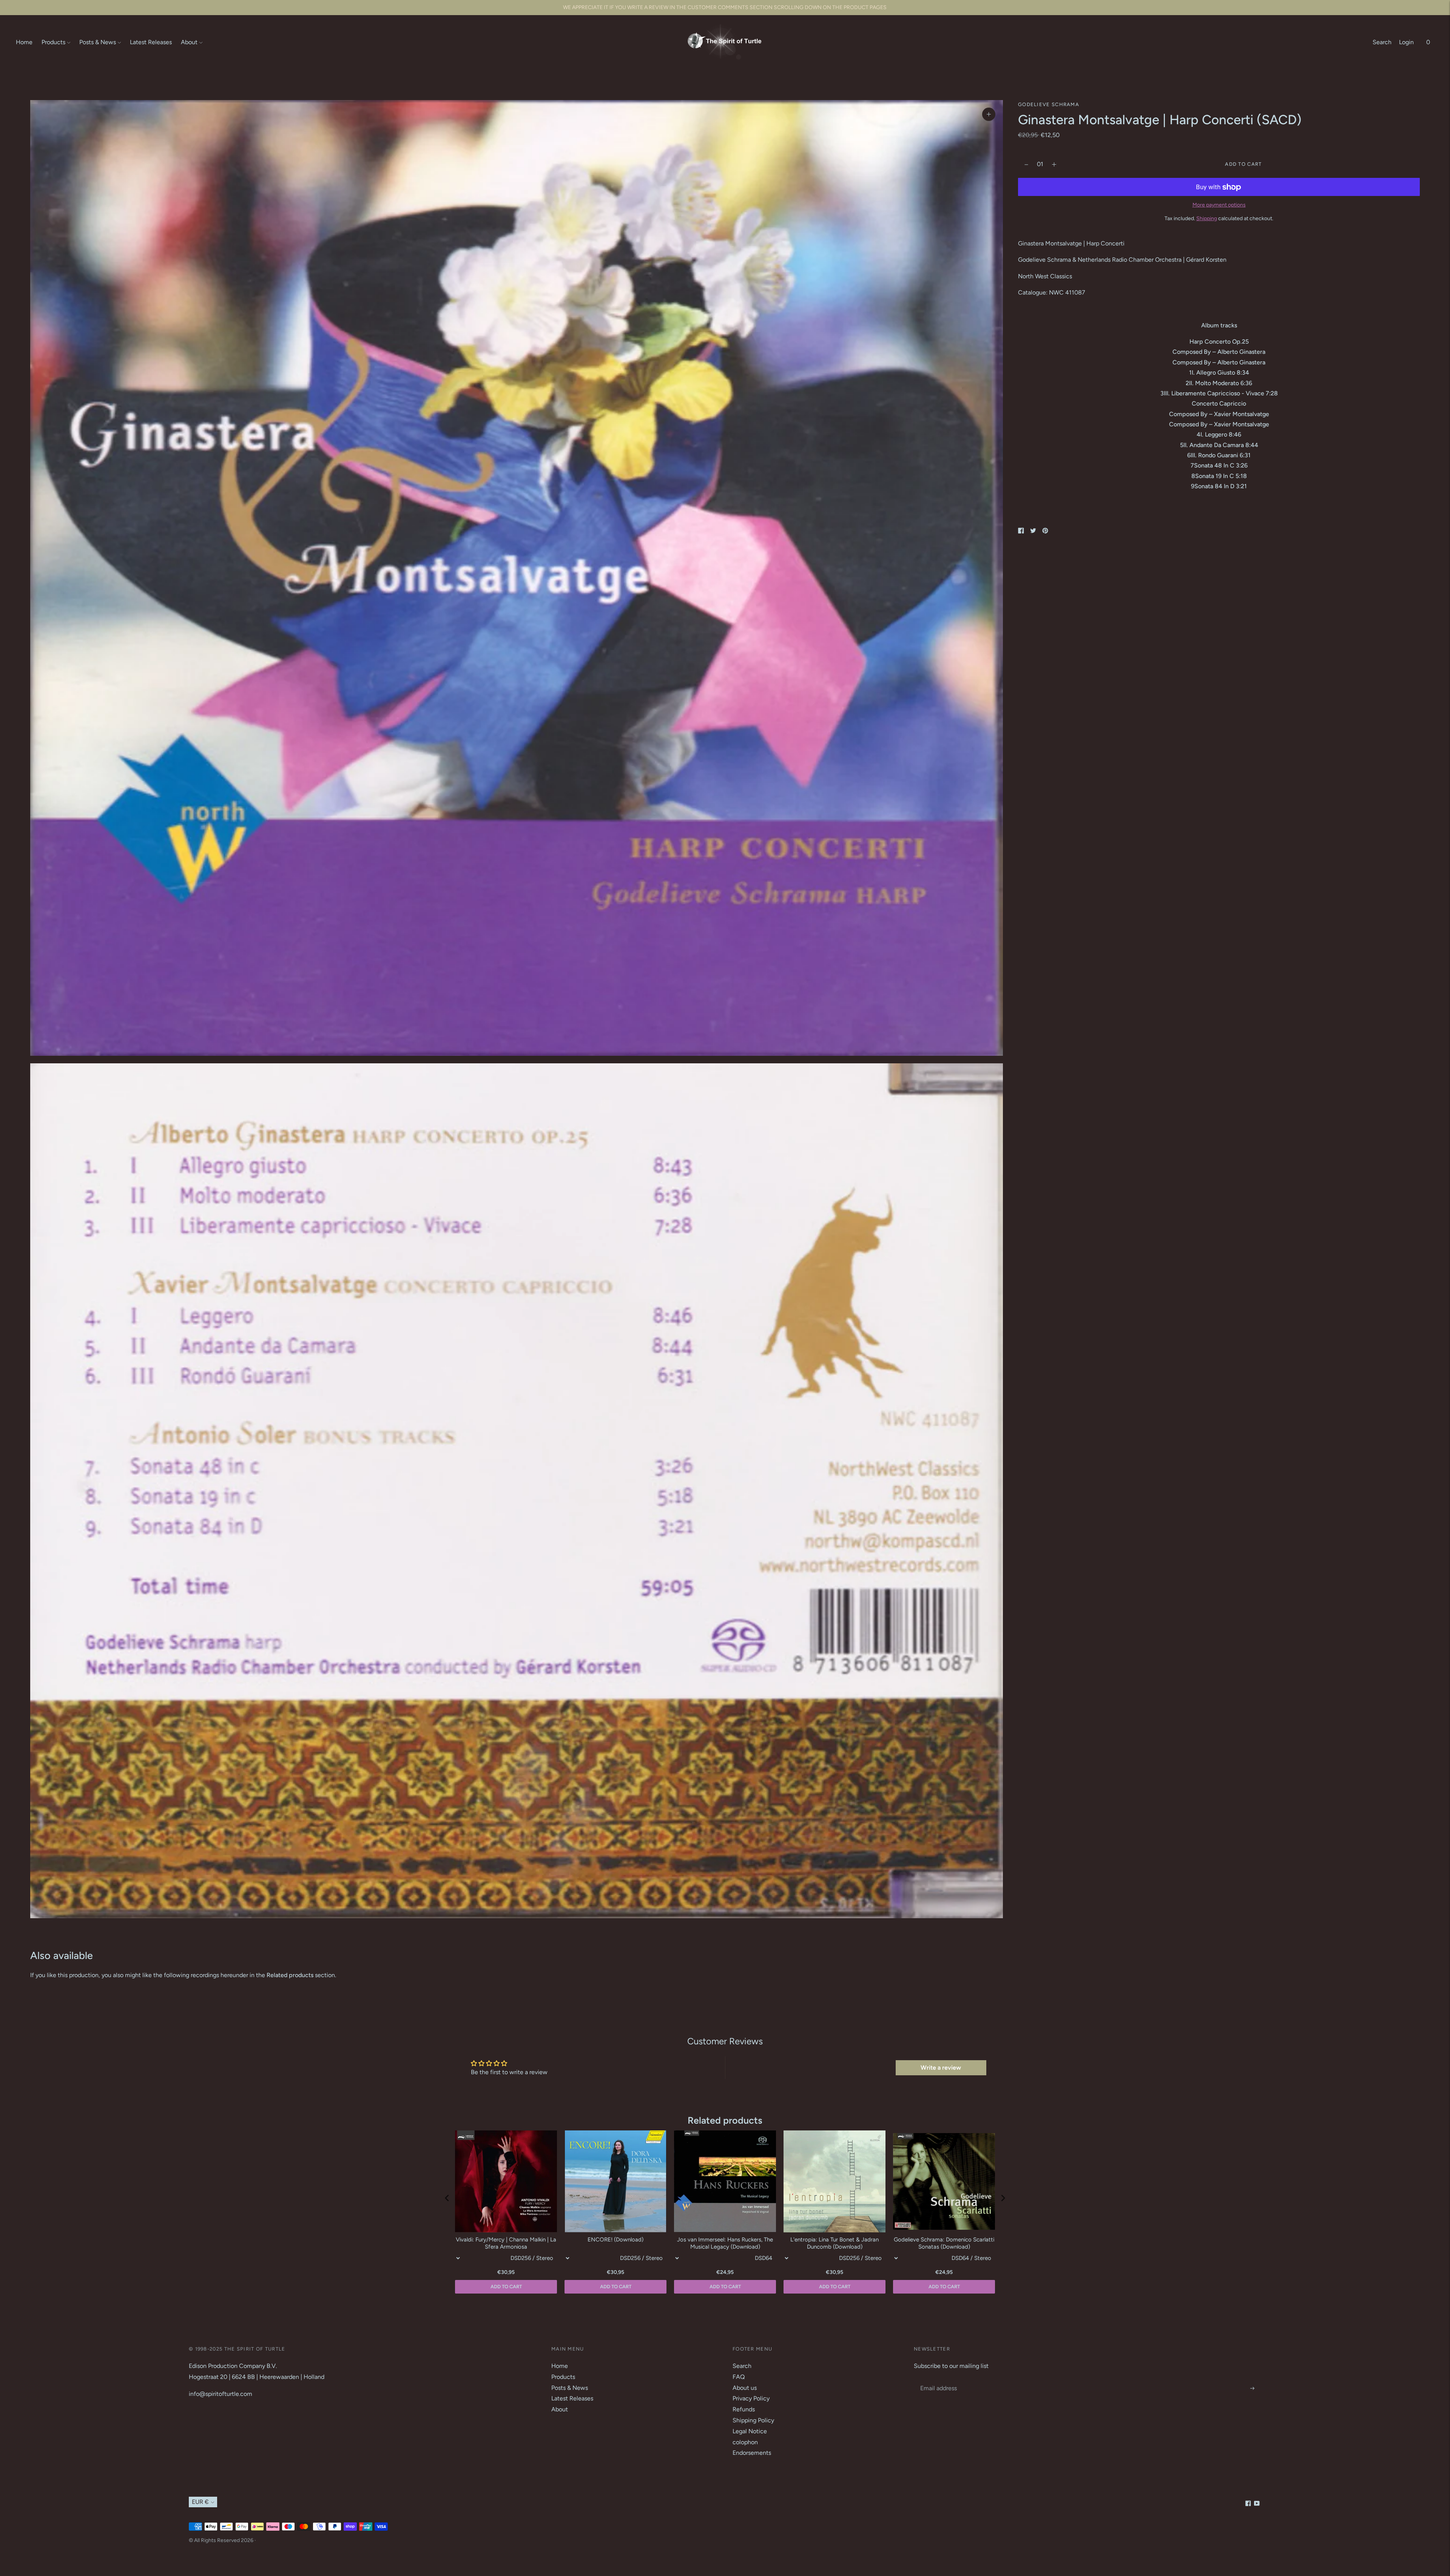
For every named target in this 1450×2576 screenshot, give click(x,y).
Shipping (1207, 218)
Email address (938, 2380)
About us (745, 2388)
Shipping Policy (753, 2420)
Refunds (744, 2409)
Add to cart (944, 2287)
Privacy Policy (751, 2398)
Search (1382, 42)
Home (24, 42)
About (189, 42)
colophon (745, 2442)
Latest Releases (151, 42)
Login (1406, 42)
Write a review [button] (941, 2068)
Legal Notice (750, 2431)
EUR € (200, 2502)
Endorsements (752, 2453)
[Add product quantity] (1026, 165)
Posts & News (98, 42)
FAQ (739, 2377)
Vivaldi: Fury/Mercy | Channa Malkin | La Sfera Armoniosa (506, 2243)
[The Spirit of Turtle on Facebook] (1248, 2504)
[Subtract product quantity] (1054, 165)
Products (53, 42)
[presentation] (447, 2198)
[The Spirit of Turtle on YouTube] (1257, 2504)
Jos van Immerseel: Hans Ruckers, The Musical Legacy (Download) (725, 2243)
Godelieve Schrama (1049, 104)
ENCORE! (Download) (615, 2240)
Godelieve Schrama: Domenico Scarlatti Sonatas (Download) (944, 2243)
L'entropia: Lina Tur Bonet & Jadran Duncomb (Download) (835, 2243)
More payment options (1219, 205)
